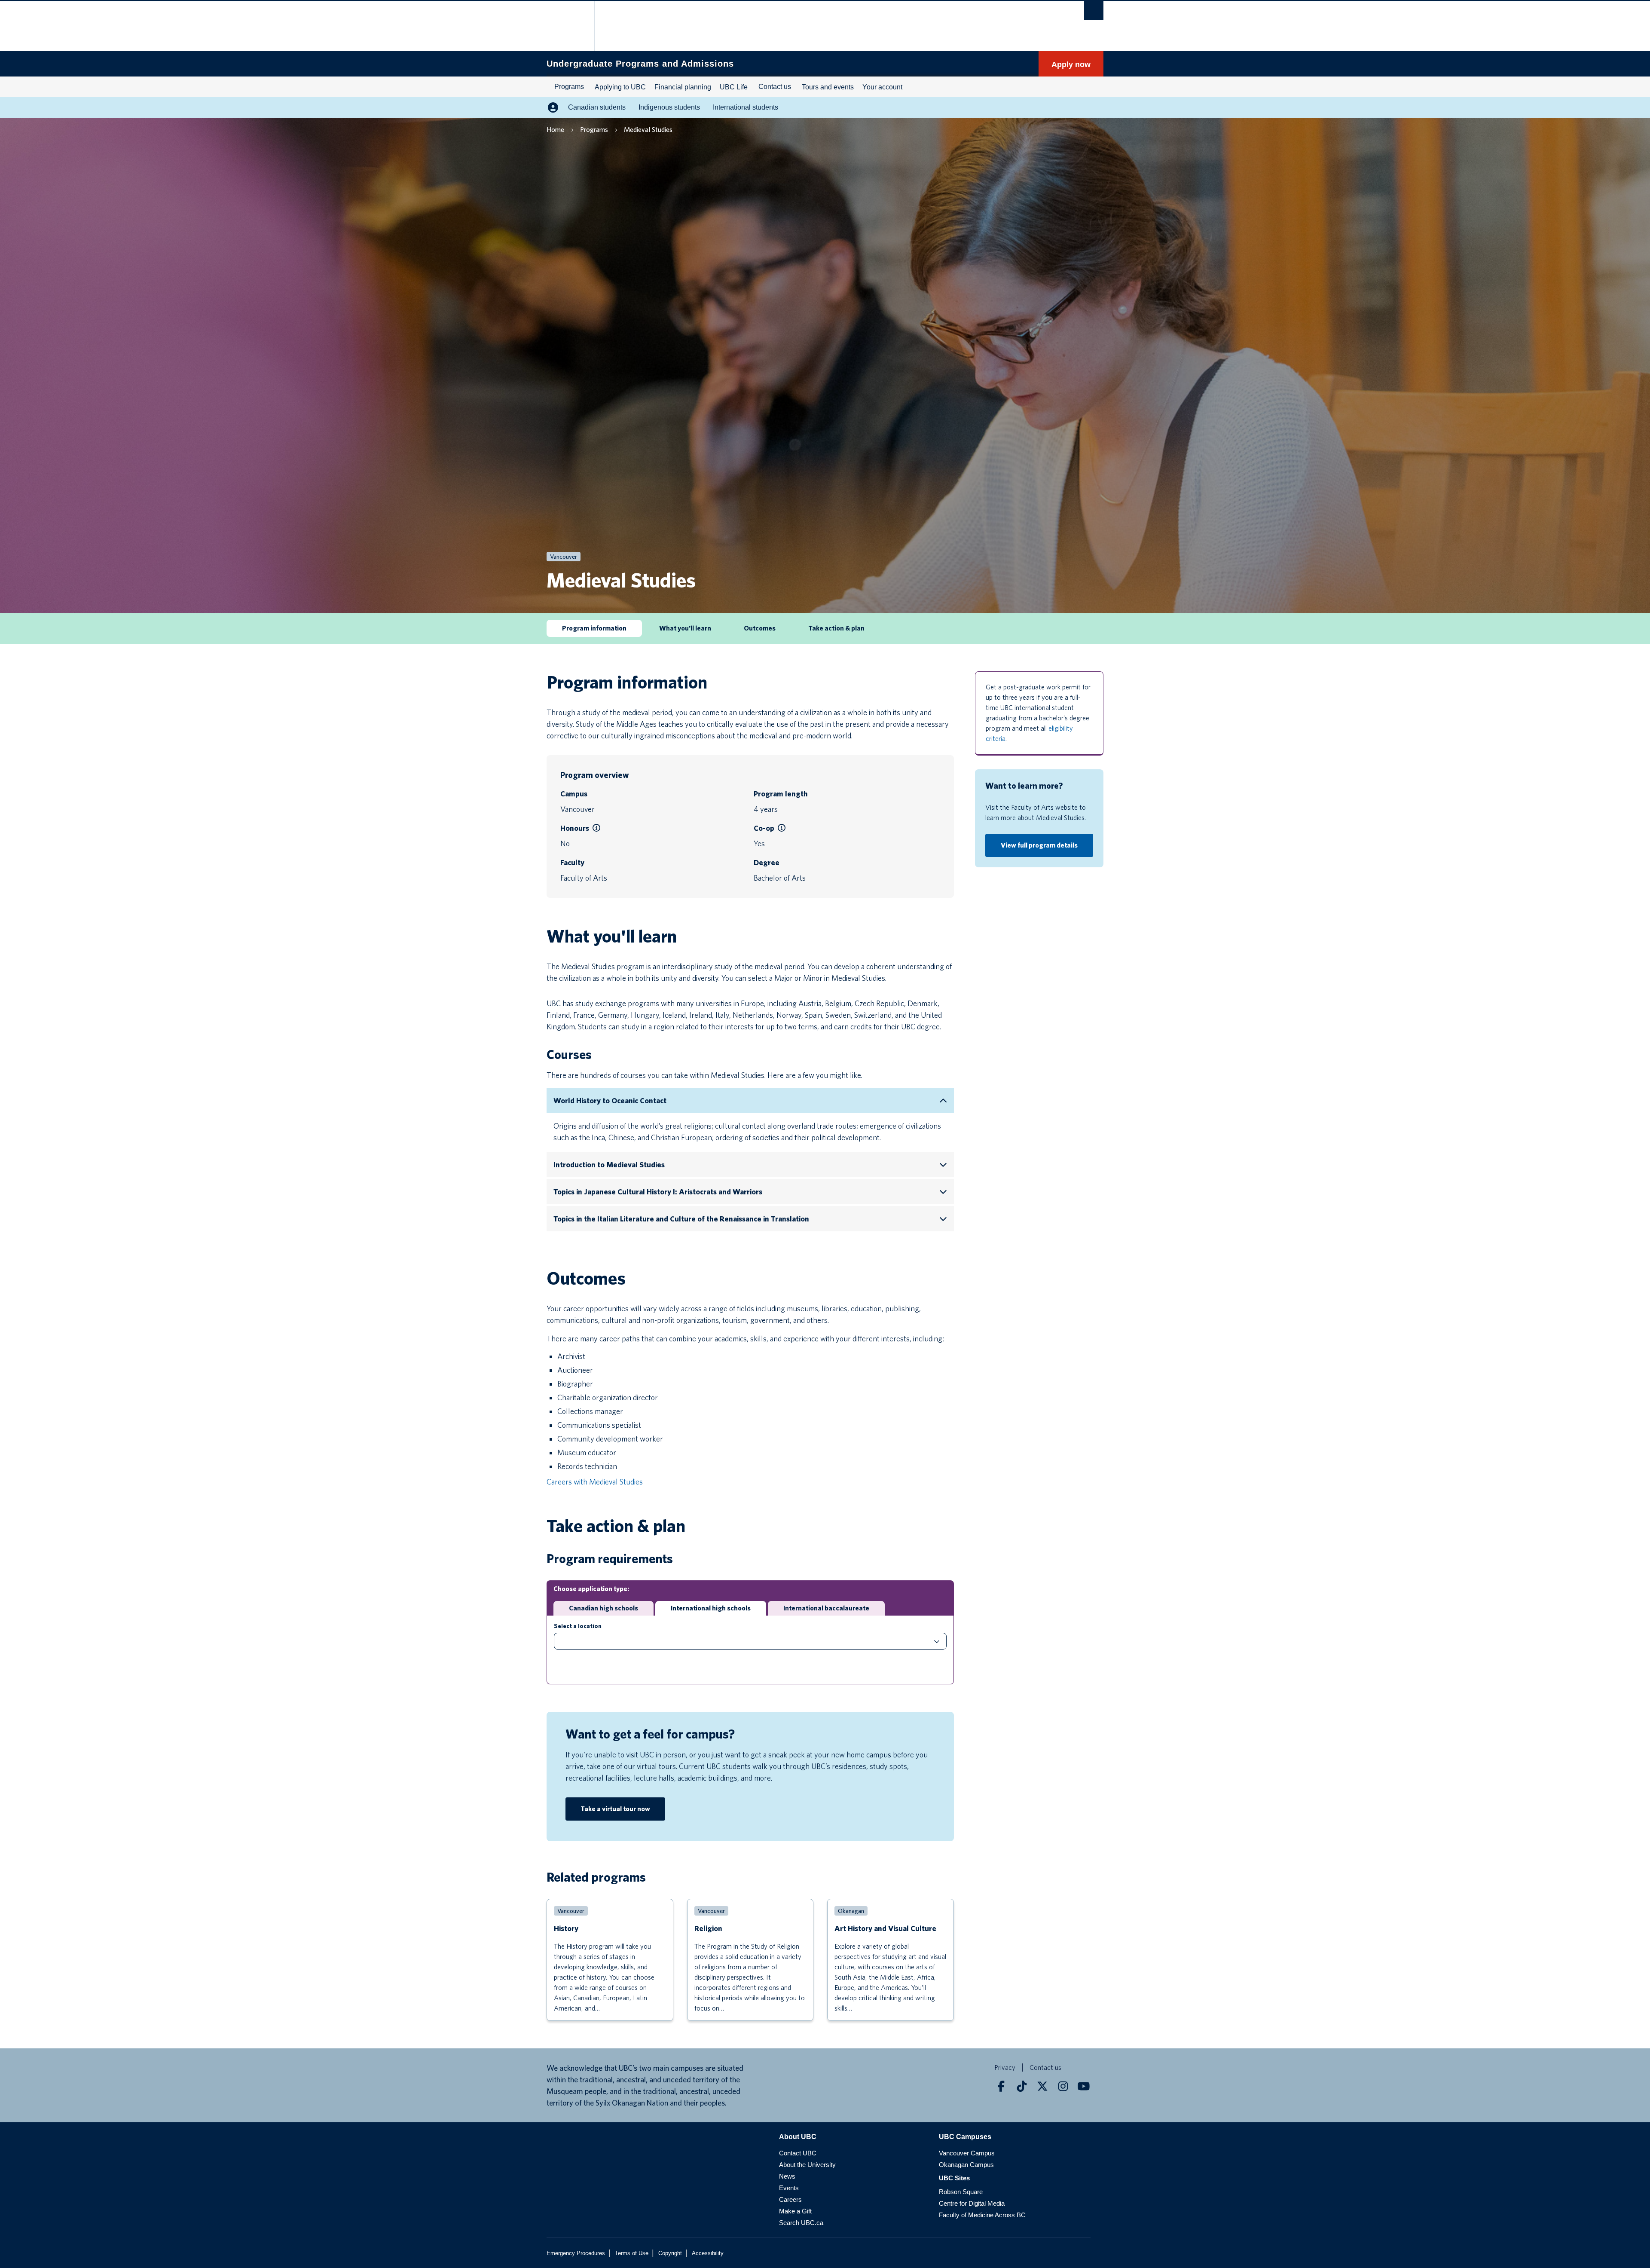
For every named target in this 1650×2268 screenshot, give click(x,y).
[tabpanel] (750, 1650)
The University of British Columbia (565, 26)
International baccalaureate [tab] (826, 1608)
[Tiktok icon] (1022, 2086)
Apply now (1071, 64)
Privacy (1005, 2068)
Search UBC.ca (801, 2223)
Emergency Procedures (576, 2253)
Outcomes (760, 628)
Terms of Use (632, 2253)
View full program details (1039, 845)
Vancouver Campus (967, 2153)
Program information (594, 628)
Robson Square (961, 2192)
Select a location (578, 1626)
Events (789, 2188)
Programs (569, 87)
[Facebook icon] (1001, 2086)
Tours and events (828, 87)
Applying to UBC (620, 87)
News (787, 2176)
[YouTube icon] (1084, 2086)
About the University (807, 2165)
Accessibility (708, 2253)
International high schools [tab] (711, 1608)
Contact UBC (798, 2153)
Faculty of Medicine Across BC (982, 2215)
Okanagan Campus (966, 2165)
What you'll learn (685, 628)
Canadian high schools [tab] (603, 1608)
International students (746, 107)
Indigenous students (669, 107)
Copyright (670, 2253)
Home (555, 130)
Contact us (775, 87)
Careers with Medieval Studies (595, 1482)
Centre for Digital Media (972, 2203)
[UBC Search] (1094, 11)
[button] (596, 828)
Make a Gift (795, 2211)
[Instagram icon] (1063, 2086)
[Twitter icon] (1042, 2086)
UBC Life (734, 87)
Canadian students (597, 107)
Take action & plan (836, 628)
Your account (882, 87)
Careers (790, 2199)
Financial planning (683, 87)
